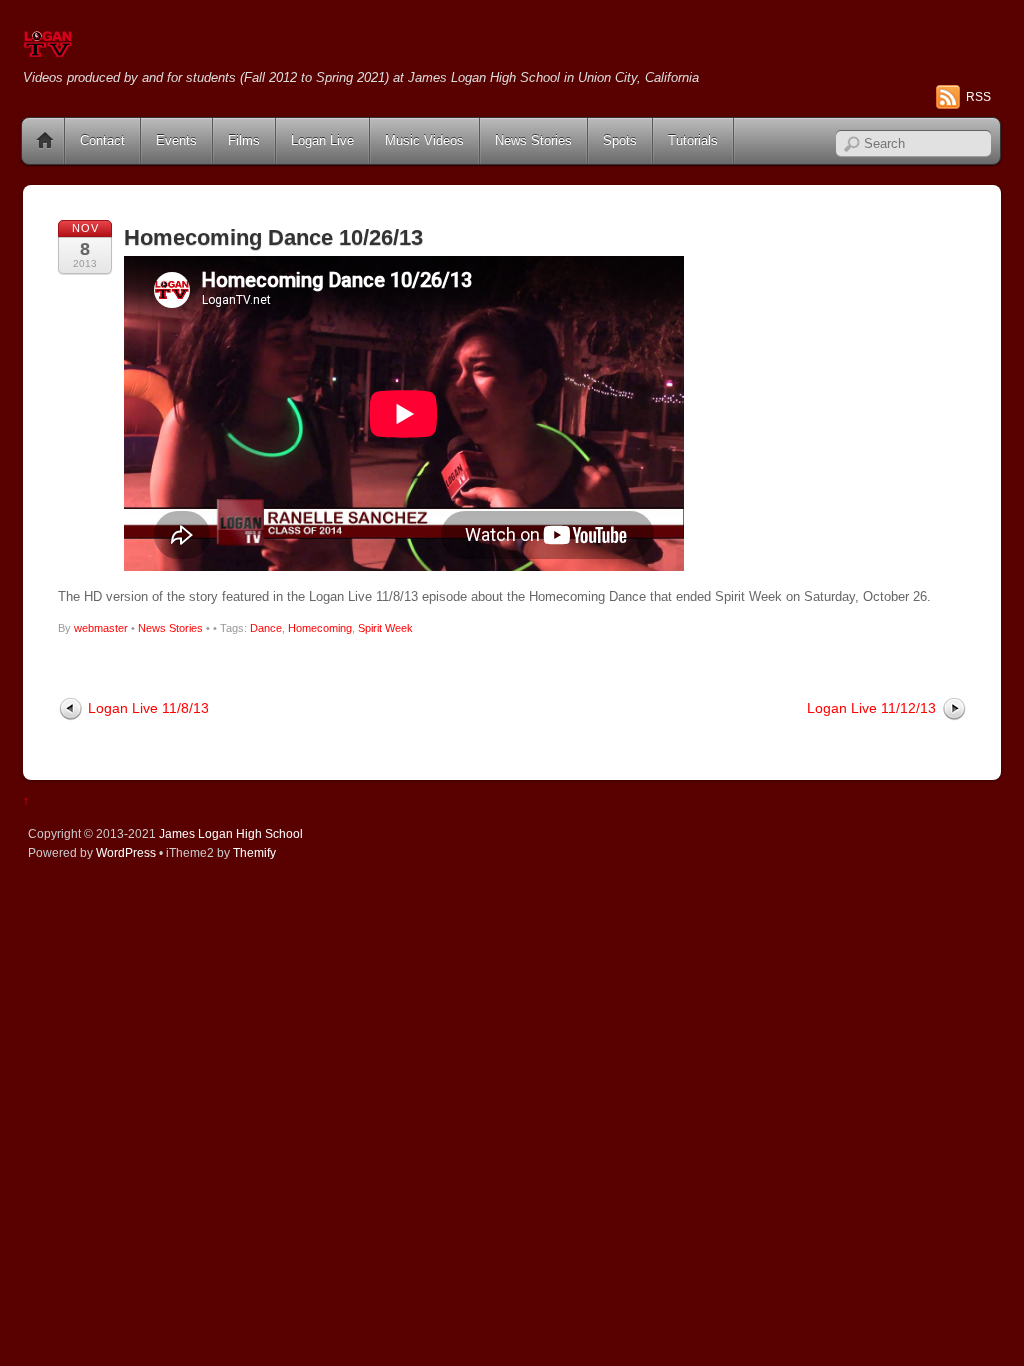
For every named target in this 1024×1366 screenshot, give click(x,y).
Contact (102, 140)
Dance (266, 628)
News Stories (533, 140)
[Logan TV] (48, 49)
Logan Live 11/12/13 (871, 708)
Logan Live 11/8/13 (148, 708)
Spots (620, 140)
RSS (978, 97)
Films (244, 140)
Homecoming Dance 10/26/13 (273, 237)
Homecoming (320, 628)
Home (45, 141)
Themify (254, 852)
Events (176, 140)
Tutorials (693, 140)
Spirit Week (385, 628)
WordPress (126, 852)
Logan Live (322, 140)
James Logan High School (231, 833)
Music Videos (424, 140)
